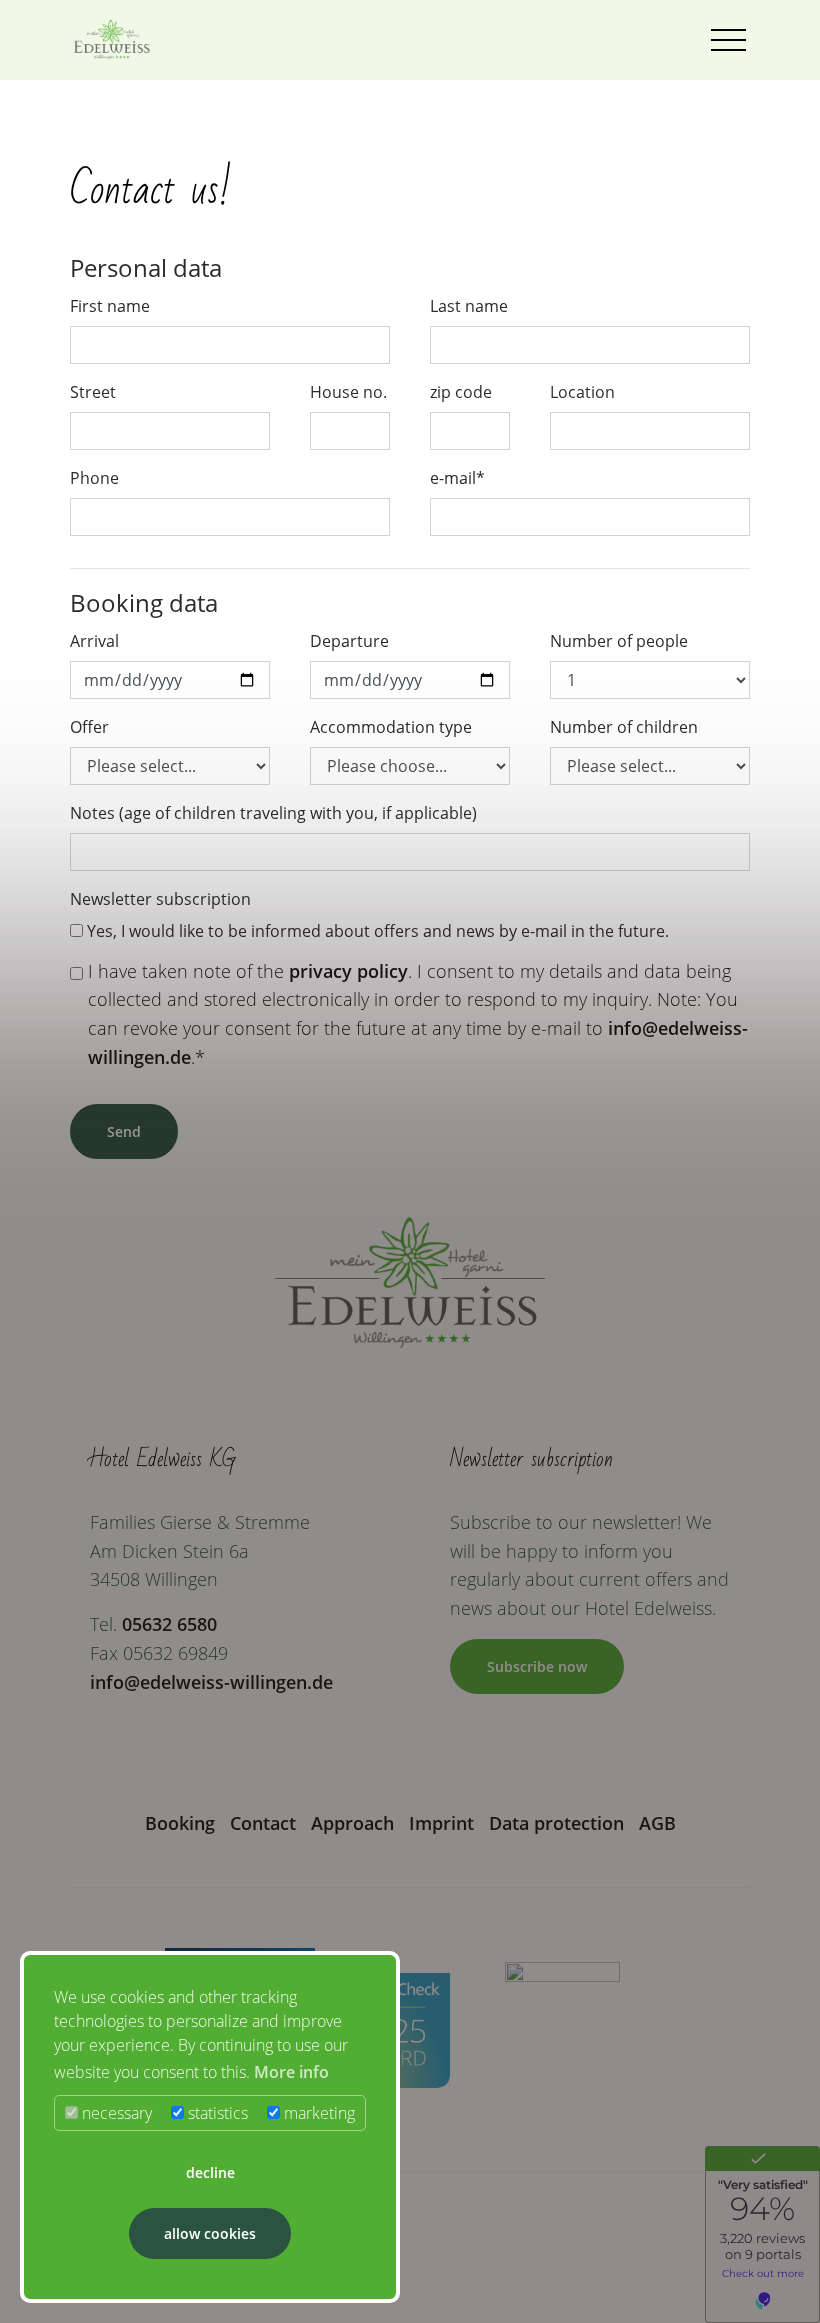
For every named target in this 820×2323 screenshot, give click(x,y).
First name (110, 306)
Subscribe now (537, 1666)
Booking (180, 1823)
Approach (352, 1823)
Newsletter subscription (160, 899)
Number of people (619, 641)
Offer (89, 727)
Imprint (441, 1823)
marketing (317, 2113)
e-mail (457, 478)
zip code (461, 392)
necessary (115, 2113)
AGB (657, 1823)
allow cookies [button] (210, 2233)
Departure (349, 641)
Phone (94, 478)
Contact (263, 1823)
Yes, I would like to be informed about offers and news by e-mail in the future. (376, 931)
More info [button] (291, 2072)
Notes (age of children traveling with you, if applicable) (273, 813)
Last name (469, 306)
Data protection (556, 1823)
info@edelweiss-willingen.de (211, 1682)
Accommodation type (391, 727)
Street (93, 392)
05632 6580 (169, 1624)
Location (582, 392)
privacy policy (348, 971)
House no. (348, 392)
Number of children (624, 727)
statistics (216, 2113)
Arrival (94, 641)
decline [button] (210, 2172)
